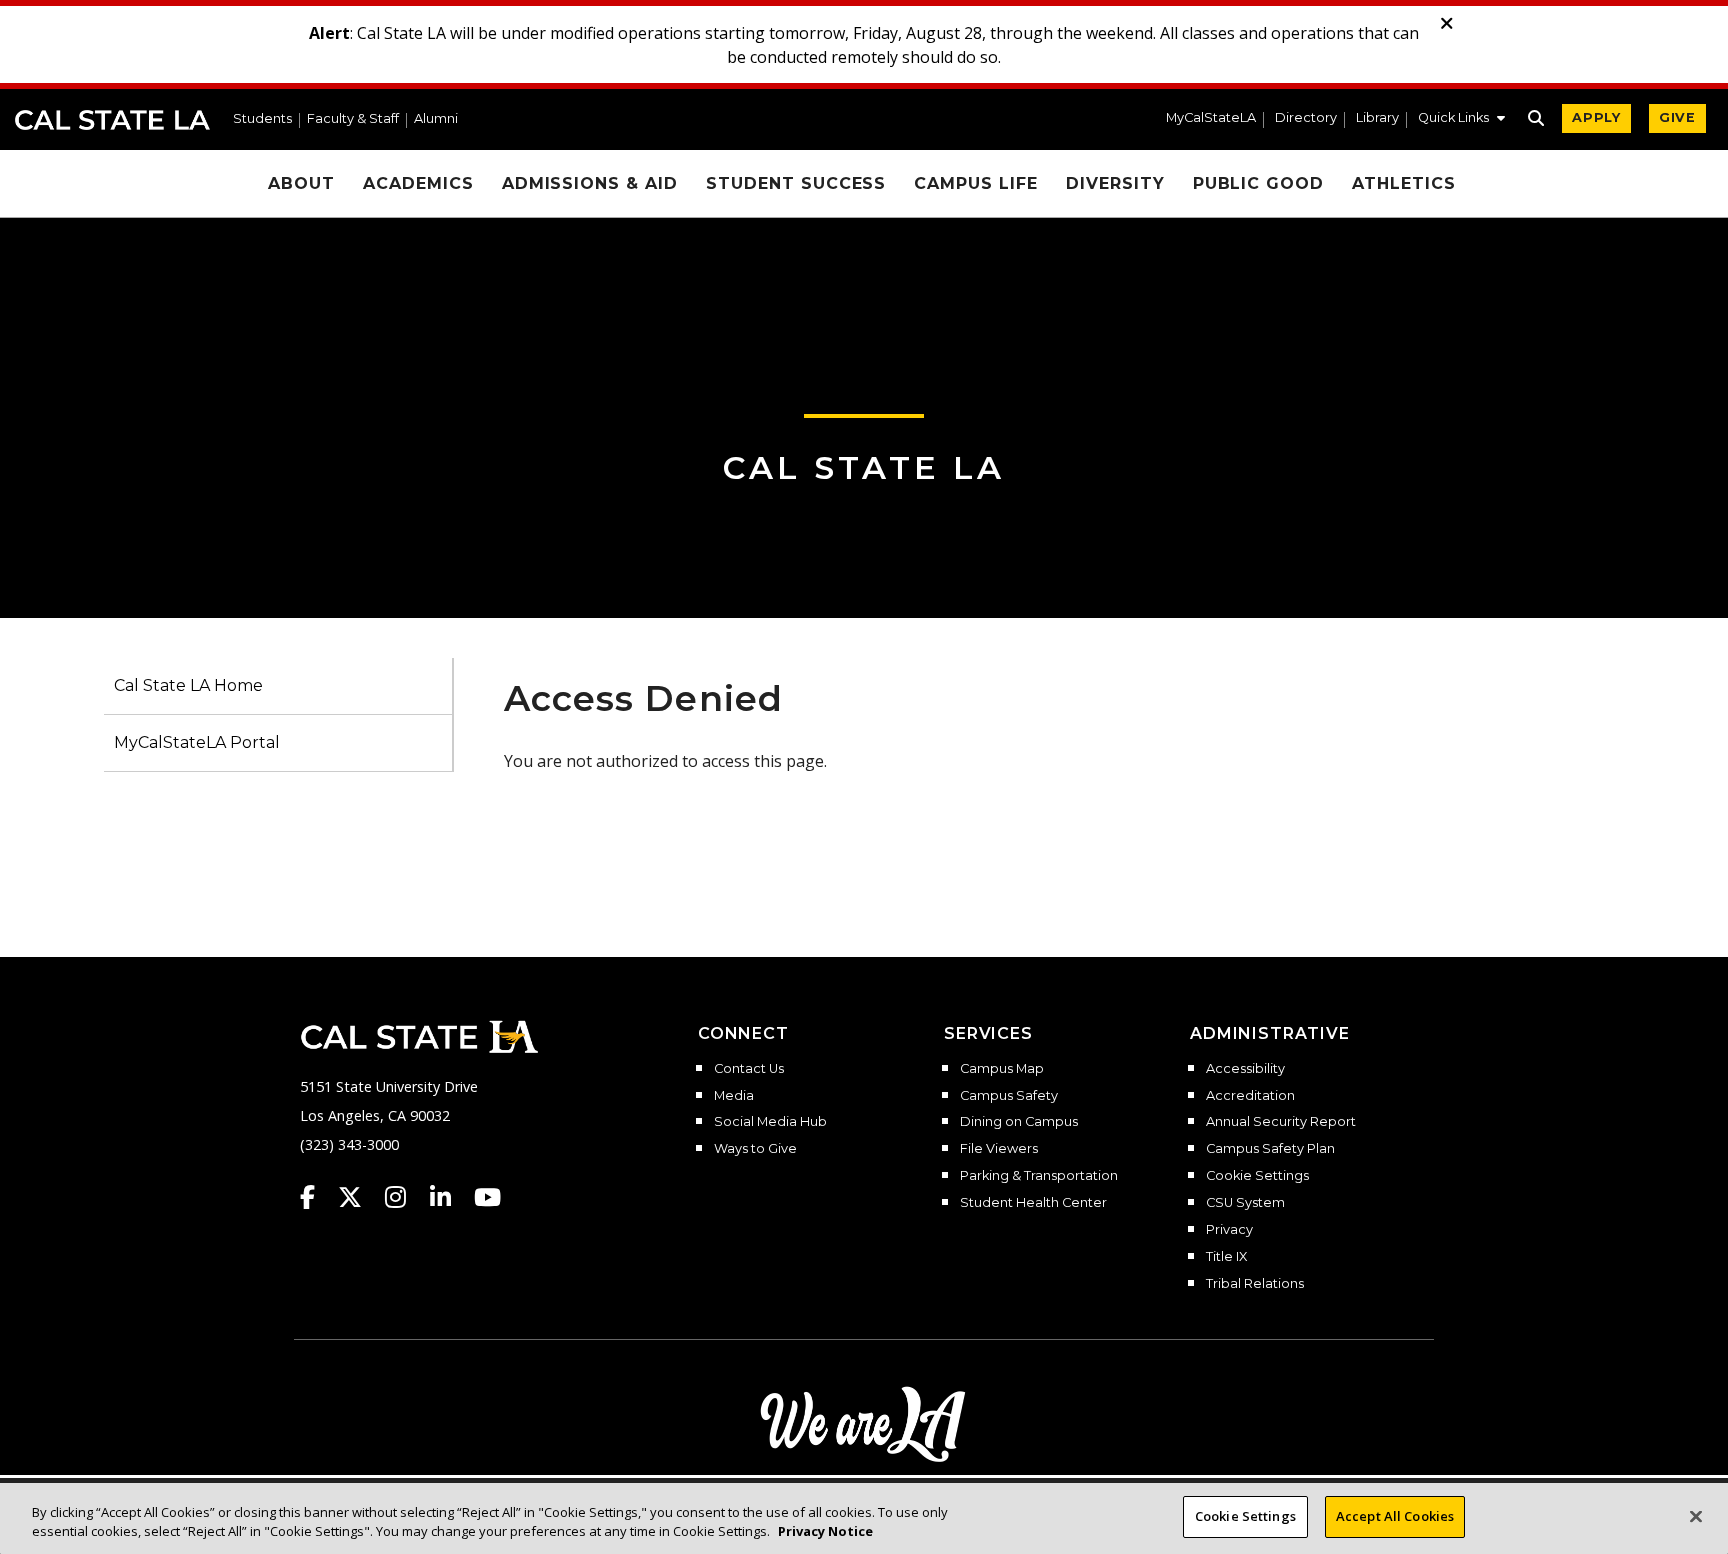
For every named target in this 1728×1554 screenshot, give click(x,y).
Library (1377, 118)
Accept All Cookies (1395, 1516)
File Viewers (999, 1149)
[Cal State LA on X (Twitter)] (359, 1197)
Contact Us (749, 1069)
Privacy (1229, 1230)
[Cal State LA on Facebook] (317, 1197)
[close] (1447, 24)
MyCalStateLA (1211, 118)
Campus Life (976, 183)
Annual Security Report (1281, 1122)
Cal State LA (112, 120)
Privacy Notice (825, 1532)
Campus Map (1002, 1069)
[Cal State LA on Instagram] (405, 1197)
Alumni (436, 119)
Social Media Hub (770, 1122)
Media (734, 1096)
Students (262, 119)
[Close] (1696, 1516)
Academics (418, 183)
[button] (1461, 120)
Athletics (1404, 183)
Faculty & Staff (353, 119)
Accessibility (1245, 1069)
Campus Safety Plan (1270, 1149)
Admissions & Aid (590, 183)
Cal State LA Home (188, 685)
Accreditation (1250, 1096)
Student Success (796, 183)
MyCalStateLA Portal (197, 742)
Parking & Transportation (1039, 1176)
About (301, 183)
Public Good (1259, 183)
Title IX (1226, 1257)
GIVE (1677, 117)
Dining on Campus (1019, 1122)
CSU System (1245, 1203)
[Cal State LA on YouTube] (487, 1197)
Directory (1306, 118)
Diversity (1115, 183)
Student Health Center (1033, 1203)
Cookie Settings (1257, 1176)
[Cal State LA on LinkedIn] (450, 1197)
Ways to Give (755, 1149)
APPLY (1596, 117)
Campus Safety (1009, 1096)
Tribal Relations (1255, 1284)
